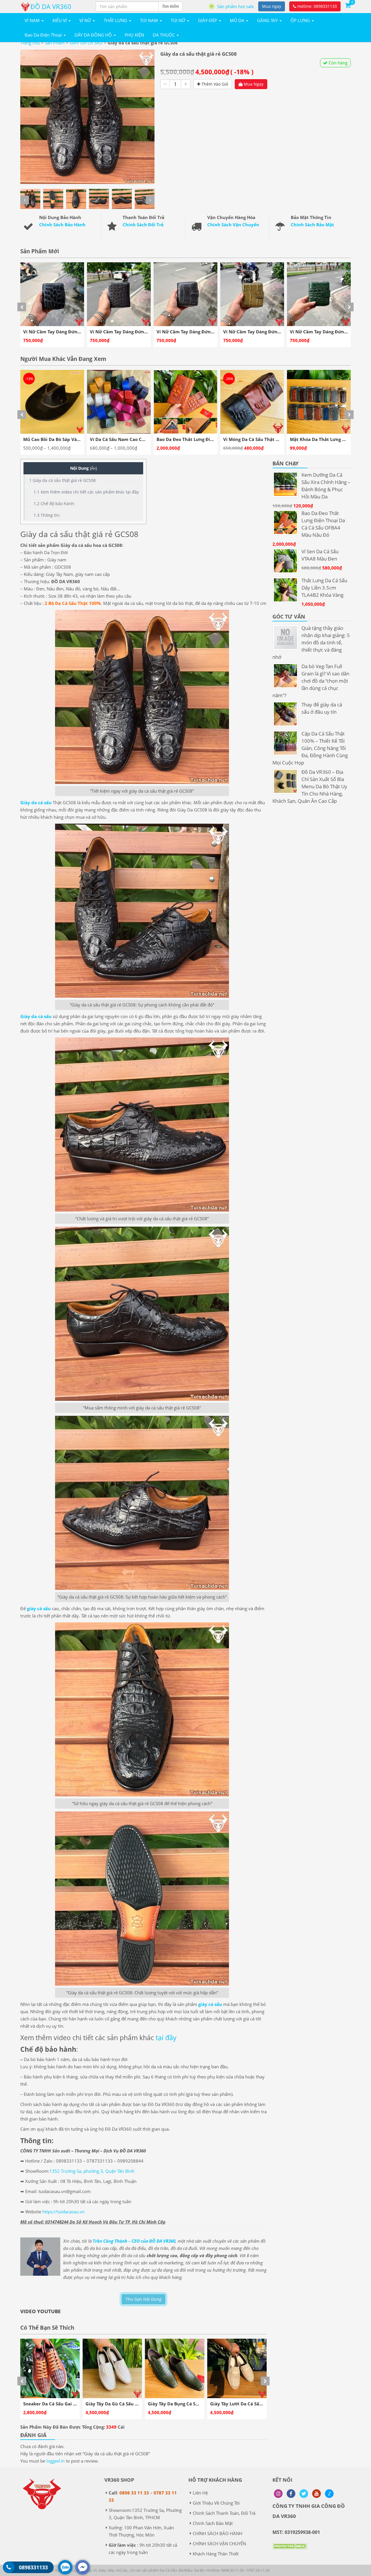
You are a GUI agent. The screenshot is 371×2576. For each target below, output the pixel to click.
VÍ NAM (33, 20)
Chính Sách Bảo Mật (312, 225)
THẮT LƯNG (116, 20)
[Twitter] (304, 2494)
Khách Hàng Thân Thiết (216, 2554)
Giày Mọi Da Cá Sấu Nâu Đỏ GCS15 (247, 2404)
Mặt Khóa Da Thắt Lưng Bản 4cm (192, 439)
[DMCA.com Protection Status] (290, 2550)
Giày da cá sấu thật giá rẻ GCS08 (62, 480)
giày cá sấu (39, 1608)
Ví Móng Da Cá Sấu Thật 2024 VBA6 (128, 439)
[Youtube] (317, 2494)
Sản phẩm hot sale (235, 6)
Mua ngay (272, 6)
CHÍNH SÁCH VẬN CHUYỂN (219, 2544)
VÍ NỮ (86, 20)
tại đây (166, 2038)
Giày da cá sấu (36, 802)
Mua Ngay (253, 84)
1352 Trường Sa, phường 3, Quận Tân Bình (92, 2171)
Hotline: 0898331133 (317, 6)
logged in (56, 2461)
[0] (348, 5)
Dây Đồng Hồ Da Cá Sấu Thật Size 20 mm (267, 439)
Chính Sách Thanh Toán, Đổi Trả (224, 2513)
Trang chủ (30, 43)
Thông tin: (47, 515)
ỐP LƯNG (301, 20)
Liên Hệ (200, 2493)
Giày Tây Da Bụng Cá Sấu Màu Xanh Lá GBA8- (71, 2404)
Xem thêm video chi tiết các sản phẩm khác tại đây (86, 492)
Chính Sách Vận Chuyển (233, 225)
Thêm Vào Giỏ (214, 84)
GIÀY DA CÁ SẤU (86, 43)
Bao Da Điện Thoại (44, 35)
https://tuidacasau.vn (63, 2212)
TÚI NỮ (179, 20)
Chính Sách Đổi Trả (143, 225)
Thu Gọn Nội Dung (143, 2299)
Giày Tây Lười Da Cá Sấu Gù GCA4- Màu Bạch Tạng (139, 2404)
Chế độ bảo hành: (54, 504)
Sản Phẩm (55, 43)
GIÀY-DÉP (208, 20)
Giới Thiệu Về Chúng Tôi (216, 2503)
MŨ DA (238, 20)
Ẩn (93, 468)
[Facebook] (291, 2494)
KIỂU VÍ (60, 20)
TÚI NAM (150, 20)
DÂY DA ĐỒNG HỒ (94, 35)
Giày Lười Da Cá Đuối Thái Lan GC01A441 (192, 2404)
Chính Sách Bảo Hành (62, 225)
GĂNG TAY (268, 20)
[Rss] (278, 2494)
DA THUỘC (164, 35)
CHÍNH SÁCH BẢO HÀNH (218, 2533)
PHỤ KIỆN (134, 35)
